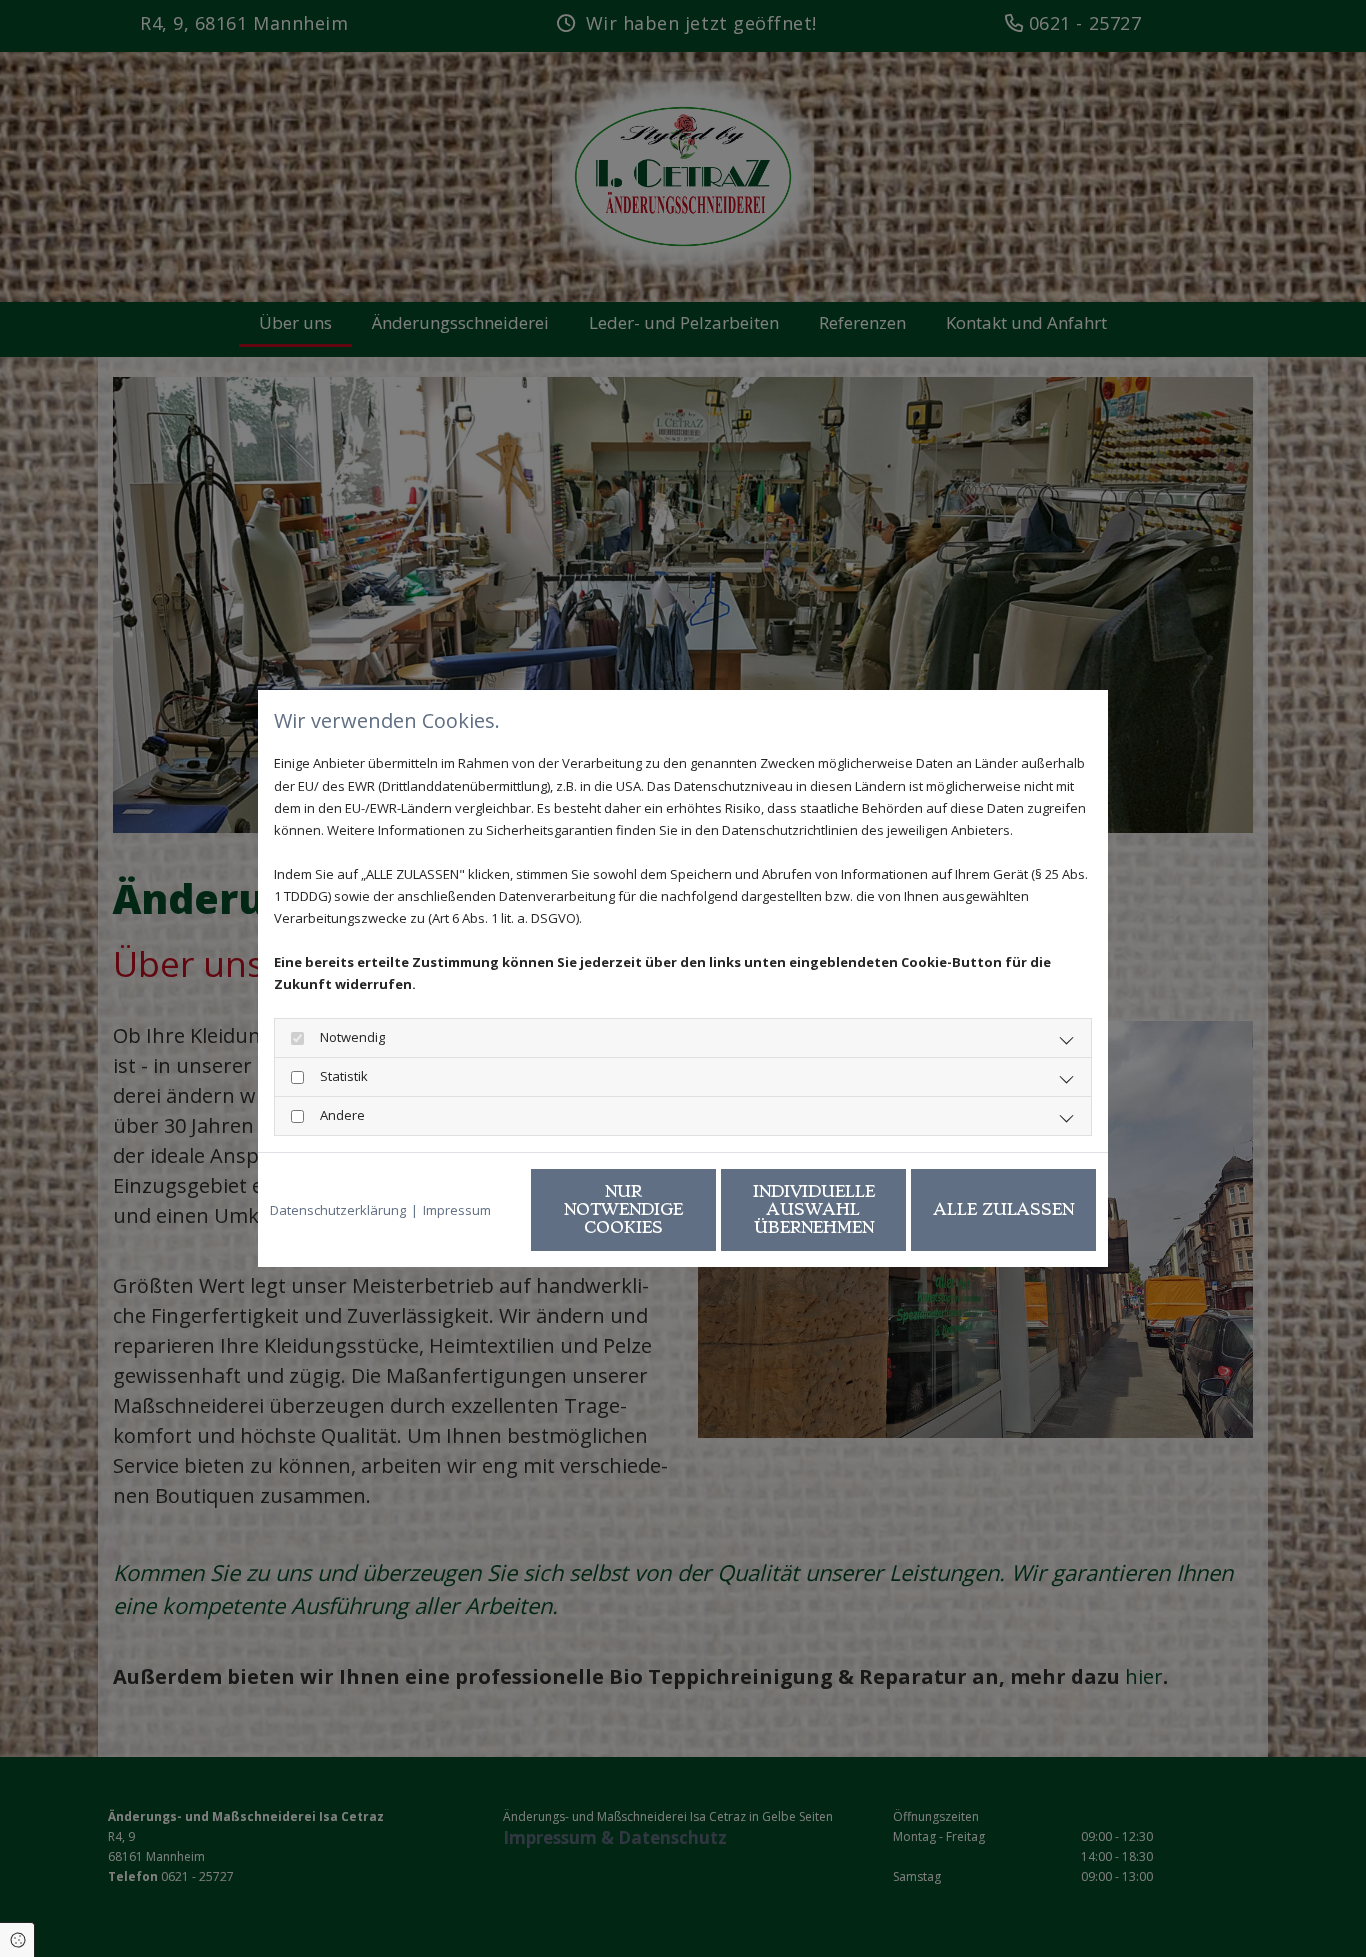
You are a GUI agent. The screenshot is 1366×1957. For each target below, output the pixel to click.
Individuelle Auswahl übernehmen (814, 1209)
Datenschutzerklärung (338, 1210)
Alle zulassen (1004, 1209)
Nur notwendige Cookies (623, 1209)
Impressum (457, 1210)
